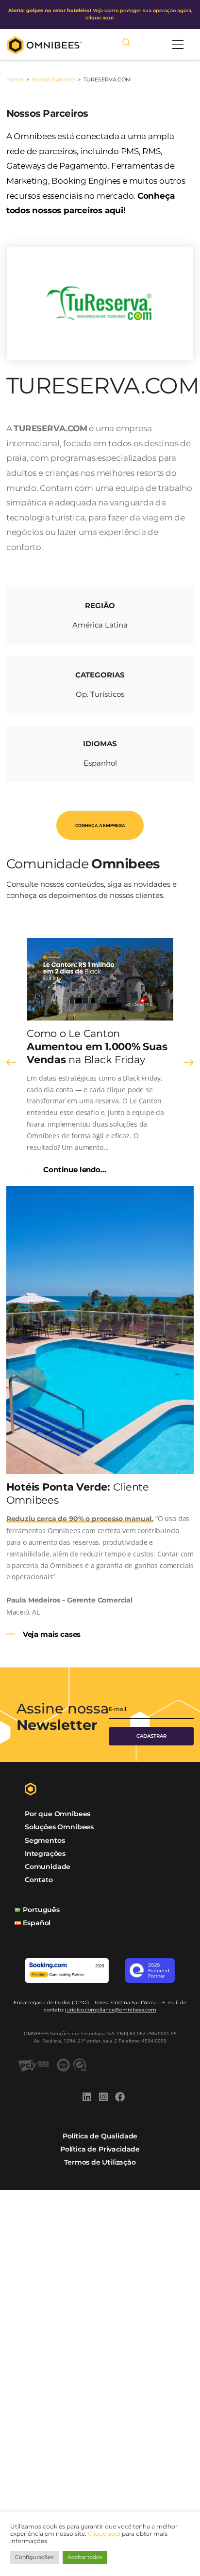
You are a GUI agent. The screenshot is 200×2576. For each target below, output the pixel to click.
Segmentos (45, 1840)
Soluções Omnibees (59, 1827)
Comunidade (48, 1867)
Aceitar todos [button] (85, 2557)
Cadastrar (151, 1736)
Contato (39, 1880)
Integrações (45, 1853)
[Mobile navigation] (178, 44)
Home (16, 79)
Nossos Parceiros (54, 79)
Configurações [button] (34, 2557)
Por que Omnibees (58, 1814)
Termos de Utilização (100, 2162)
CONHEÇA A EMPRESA (100, 825)
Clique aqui (104, 2534)
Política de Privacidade (100, 2149)
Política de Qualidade (100, 2136)
